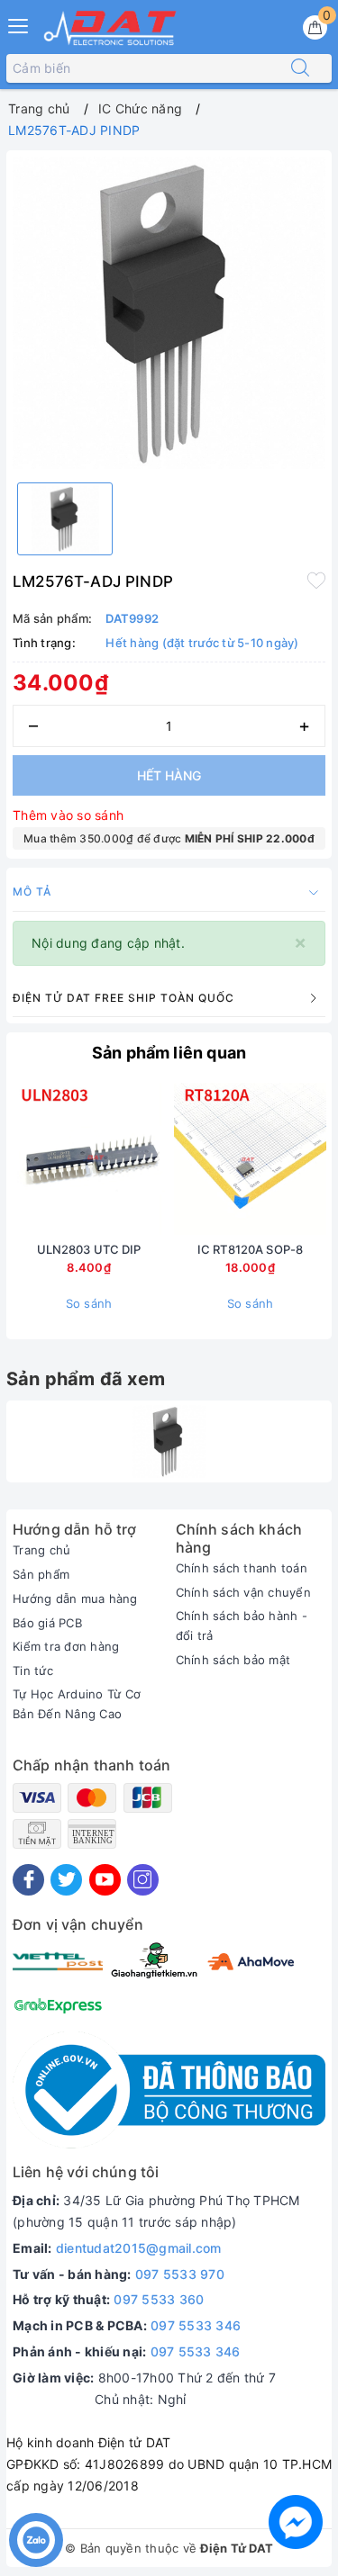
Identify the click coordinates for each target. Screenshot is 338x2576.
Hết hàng (169, 775)
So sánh (89, 1303)
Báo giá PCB (47, 1623)
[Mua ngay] (166, 1158)
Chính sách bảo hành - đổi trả (242, 1626)
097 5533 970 (180, 2274)
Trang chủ (41, 1550)
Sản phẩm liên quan (169, 1053)
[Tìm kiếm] (300, 68)
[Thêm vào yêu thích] (316, 580)
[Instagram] (143, 1880)
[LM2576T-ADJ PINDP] (169, 1441)
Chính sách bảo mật (233, 1660)
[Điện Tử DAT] (111, 28)
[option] (169, 313)
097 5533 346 (196, 2325)
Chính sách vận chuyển (243, 1592)
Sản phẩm (41, 1574)
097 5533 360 (159, 2299)
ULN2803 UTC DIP (89, 1249)
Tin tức (33, 1671)
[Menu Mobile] (19, 24)
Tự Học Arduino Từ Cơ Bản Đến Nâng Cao (77, 1704)
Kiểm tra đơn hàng (66, 1646)
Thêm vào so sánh (68, 815)
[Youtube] (105, 1880)
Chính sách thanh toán (242, 1568)
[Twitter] (66, 1880)
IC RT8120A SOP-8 (250, 1249)
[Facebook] (28, 1880)
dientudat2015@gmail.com (139, 2248)
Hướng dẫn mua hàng (75, 1599)
